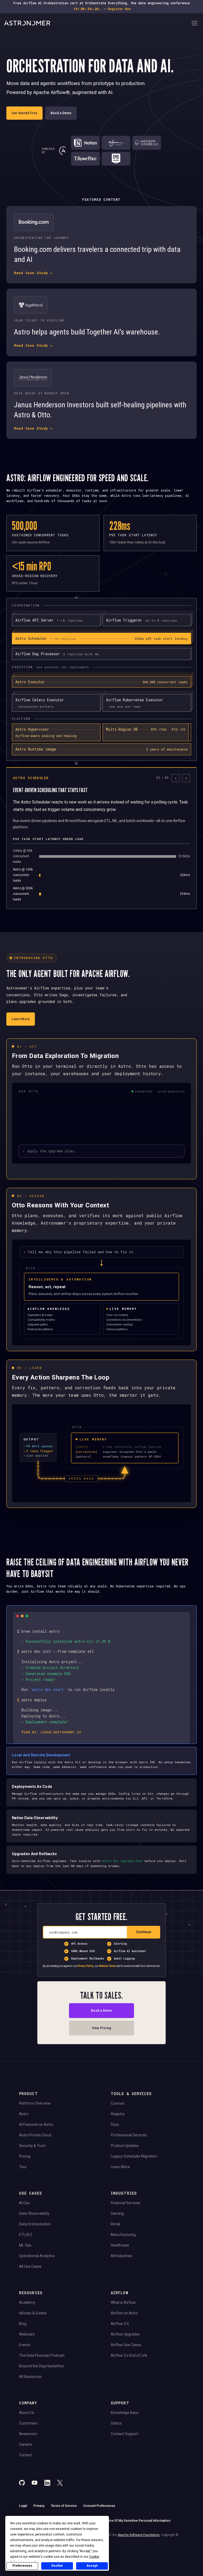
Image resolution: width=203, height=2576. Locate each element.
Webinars (27, 2334)
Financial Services (126, 2203)
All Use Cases (30, 2266)
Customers (28, 2423)
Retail (116, 2224)
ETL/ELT (26, 2235)
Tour (23, 2167)
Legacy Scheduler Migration (134, 2156)
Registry (118, 2114)
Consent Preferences (99, 2506)
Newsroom (28, 2434)
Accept (92, 2566)
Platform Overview (35, 2103)
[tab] (101, 639)
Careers (26, 2444)
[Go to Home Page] (97, 24)
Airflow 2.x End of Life (129, 2355)
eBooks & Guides (33, 2313)
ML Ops (25, 2245)
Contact (26, 2455)
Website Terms (107, 1966)
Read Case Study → (33, 273)
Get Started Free (24, 113)
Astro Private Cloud (35, 2135)
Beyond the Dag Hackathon (42, 2366)
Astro (24, 2114)
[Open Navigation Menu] (195, 24)
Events (25, 2345)
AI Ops (24, 2203)
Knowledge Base (125, 2413)
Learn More (21, 1019)
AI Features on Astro (36, 2124)
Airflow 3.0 (120, 2324)
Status (116, 2423)
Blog (23, 2324)
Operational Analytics (37, 2256)
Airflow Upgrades (125, 2334)
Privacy (39, 2506)
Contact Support (124, 2434)
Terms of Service (64, 2506)
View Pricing (102, 2028)
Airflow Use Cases (126, 2345)
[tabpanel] (101, 838)
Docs (115, 2124)
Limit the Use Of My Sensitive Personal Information (132, 2521)
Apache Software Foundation (139, 2535)
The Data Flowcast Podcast (42, 2355)
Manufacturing (123, 2235)
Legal (23, 2506)
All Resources (30, 2377)
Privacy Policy (86, 1966)
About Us (27, 2413)
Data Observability (34, 2213)
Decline (57, 2566)
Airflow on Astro (124, 2313)
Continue (144, 1932)
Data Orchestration (35, 2224)
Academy (27, 2302)
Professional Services (129, 2135)
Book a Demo (61, 113)
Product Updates (125, 2146)
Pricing (25, 2156)
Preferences (22, 2566)
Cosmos (118, 2103)
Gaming (117, 2213)
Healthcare (120, 2245)
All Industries (121, 2256)
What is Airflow (123, 2302)
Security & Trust (32, 2146)
